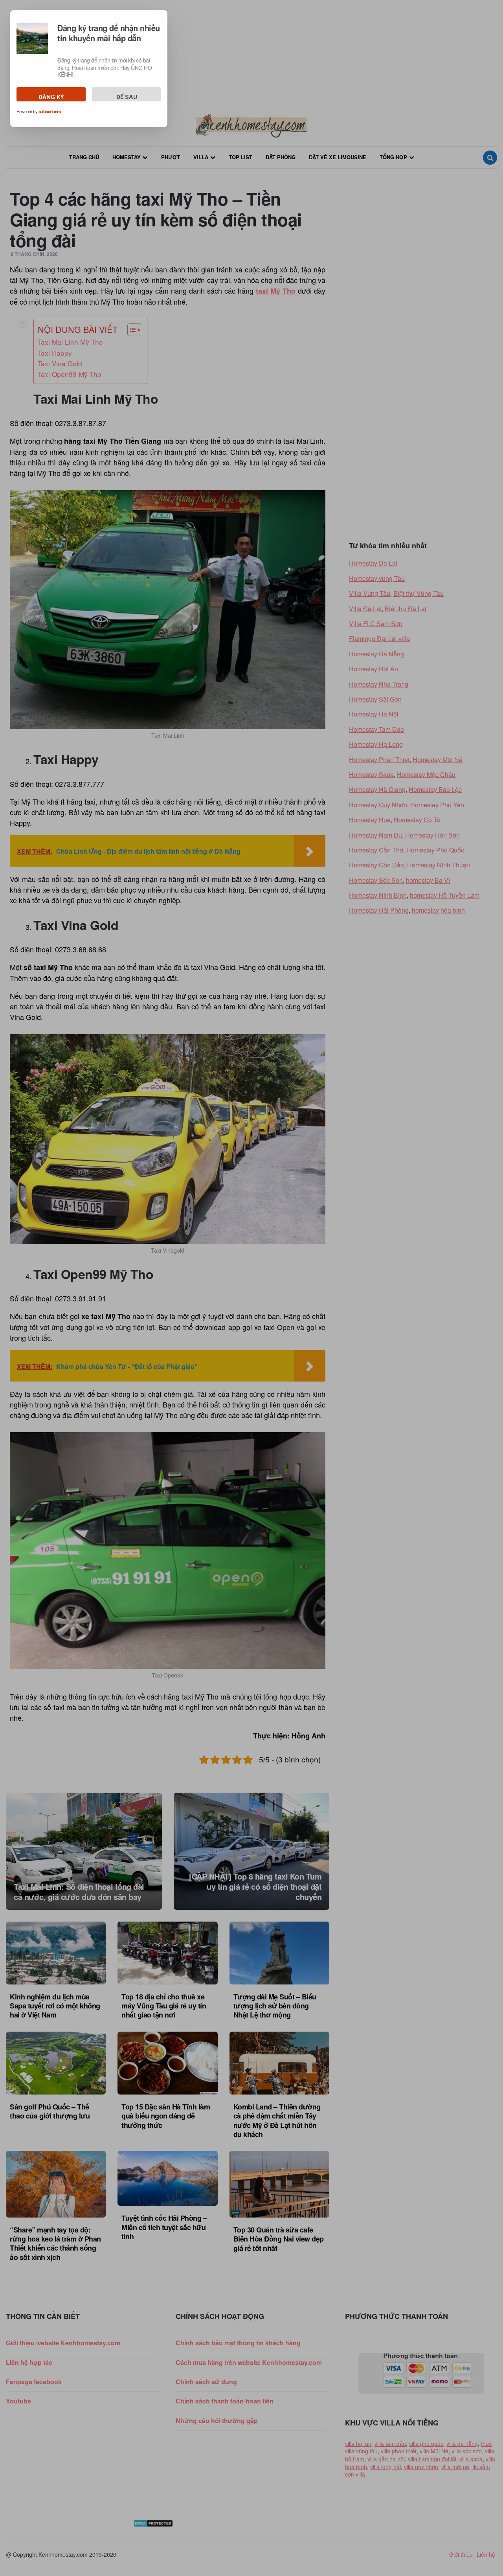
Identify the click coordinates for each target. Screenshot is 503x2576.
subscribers (50, 112)
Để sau (127, 97)
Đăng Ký (51, 97)
